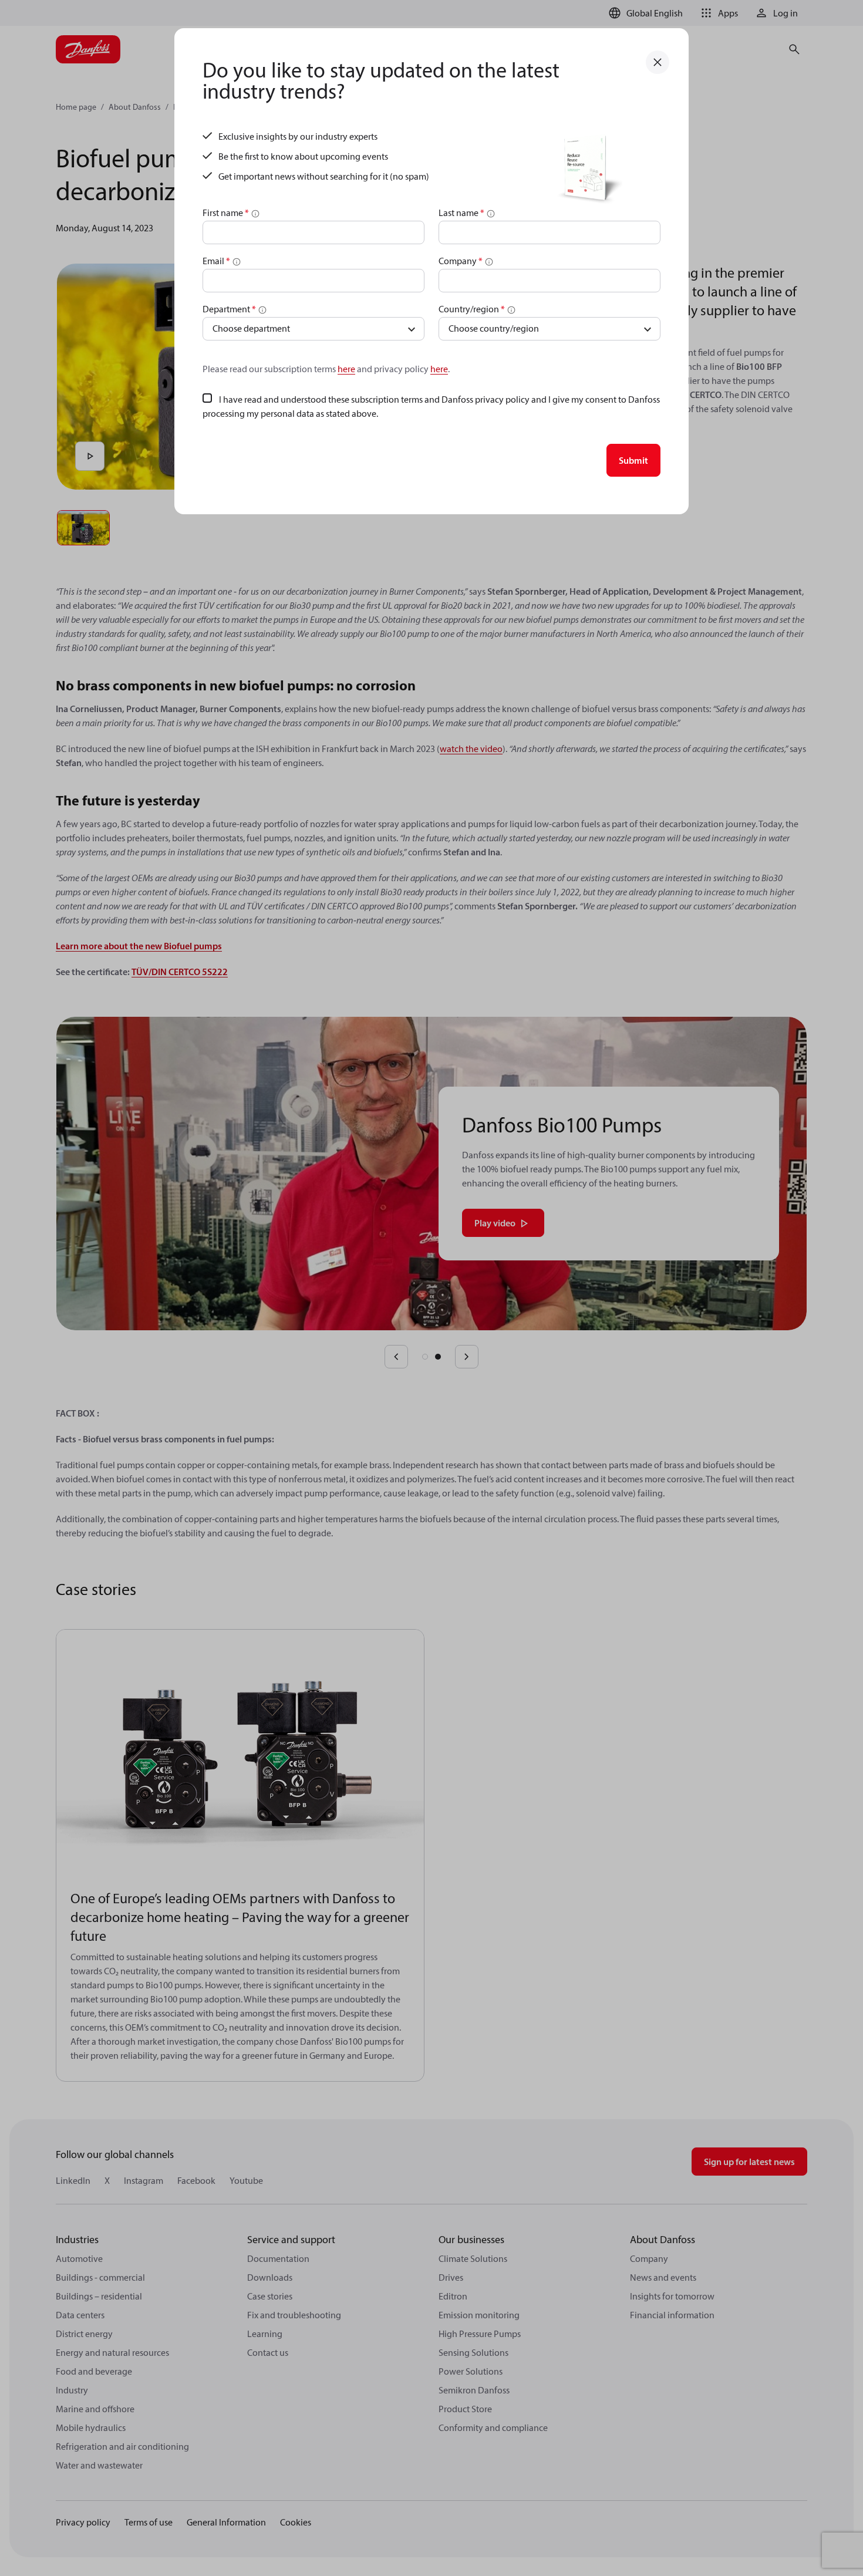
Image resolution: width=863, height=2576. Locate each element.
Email (216, 261)
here (346, 369)
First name (226, 213)
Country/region (472, 309)
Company (461, 261)
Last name (461, 213)
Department (229, 309)
